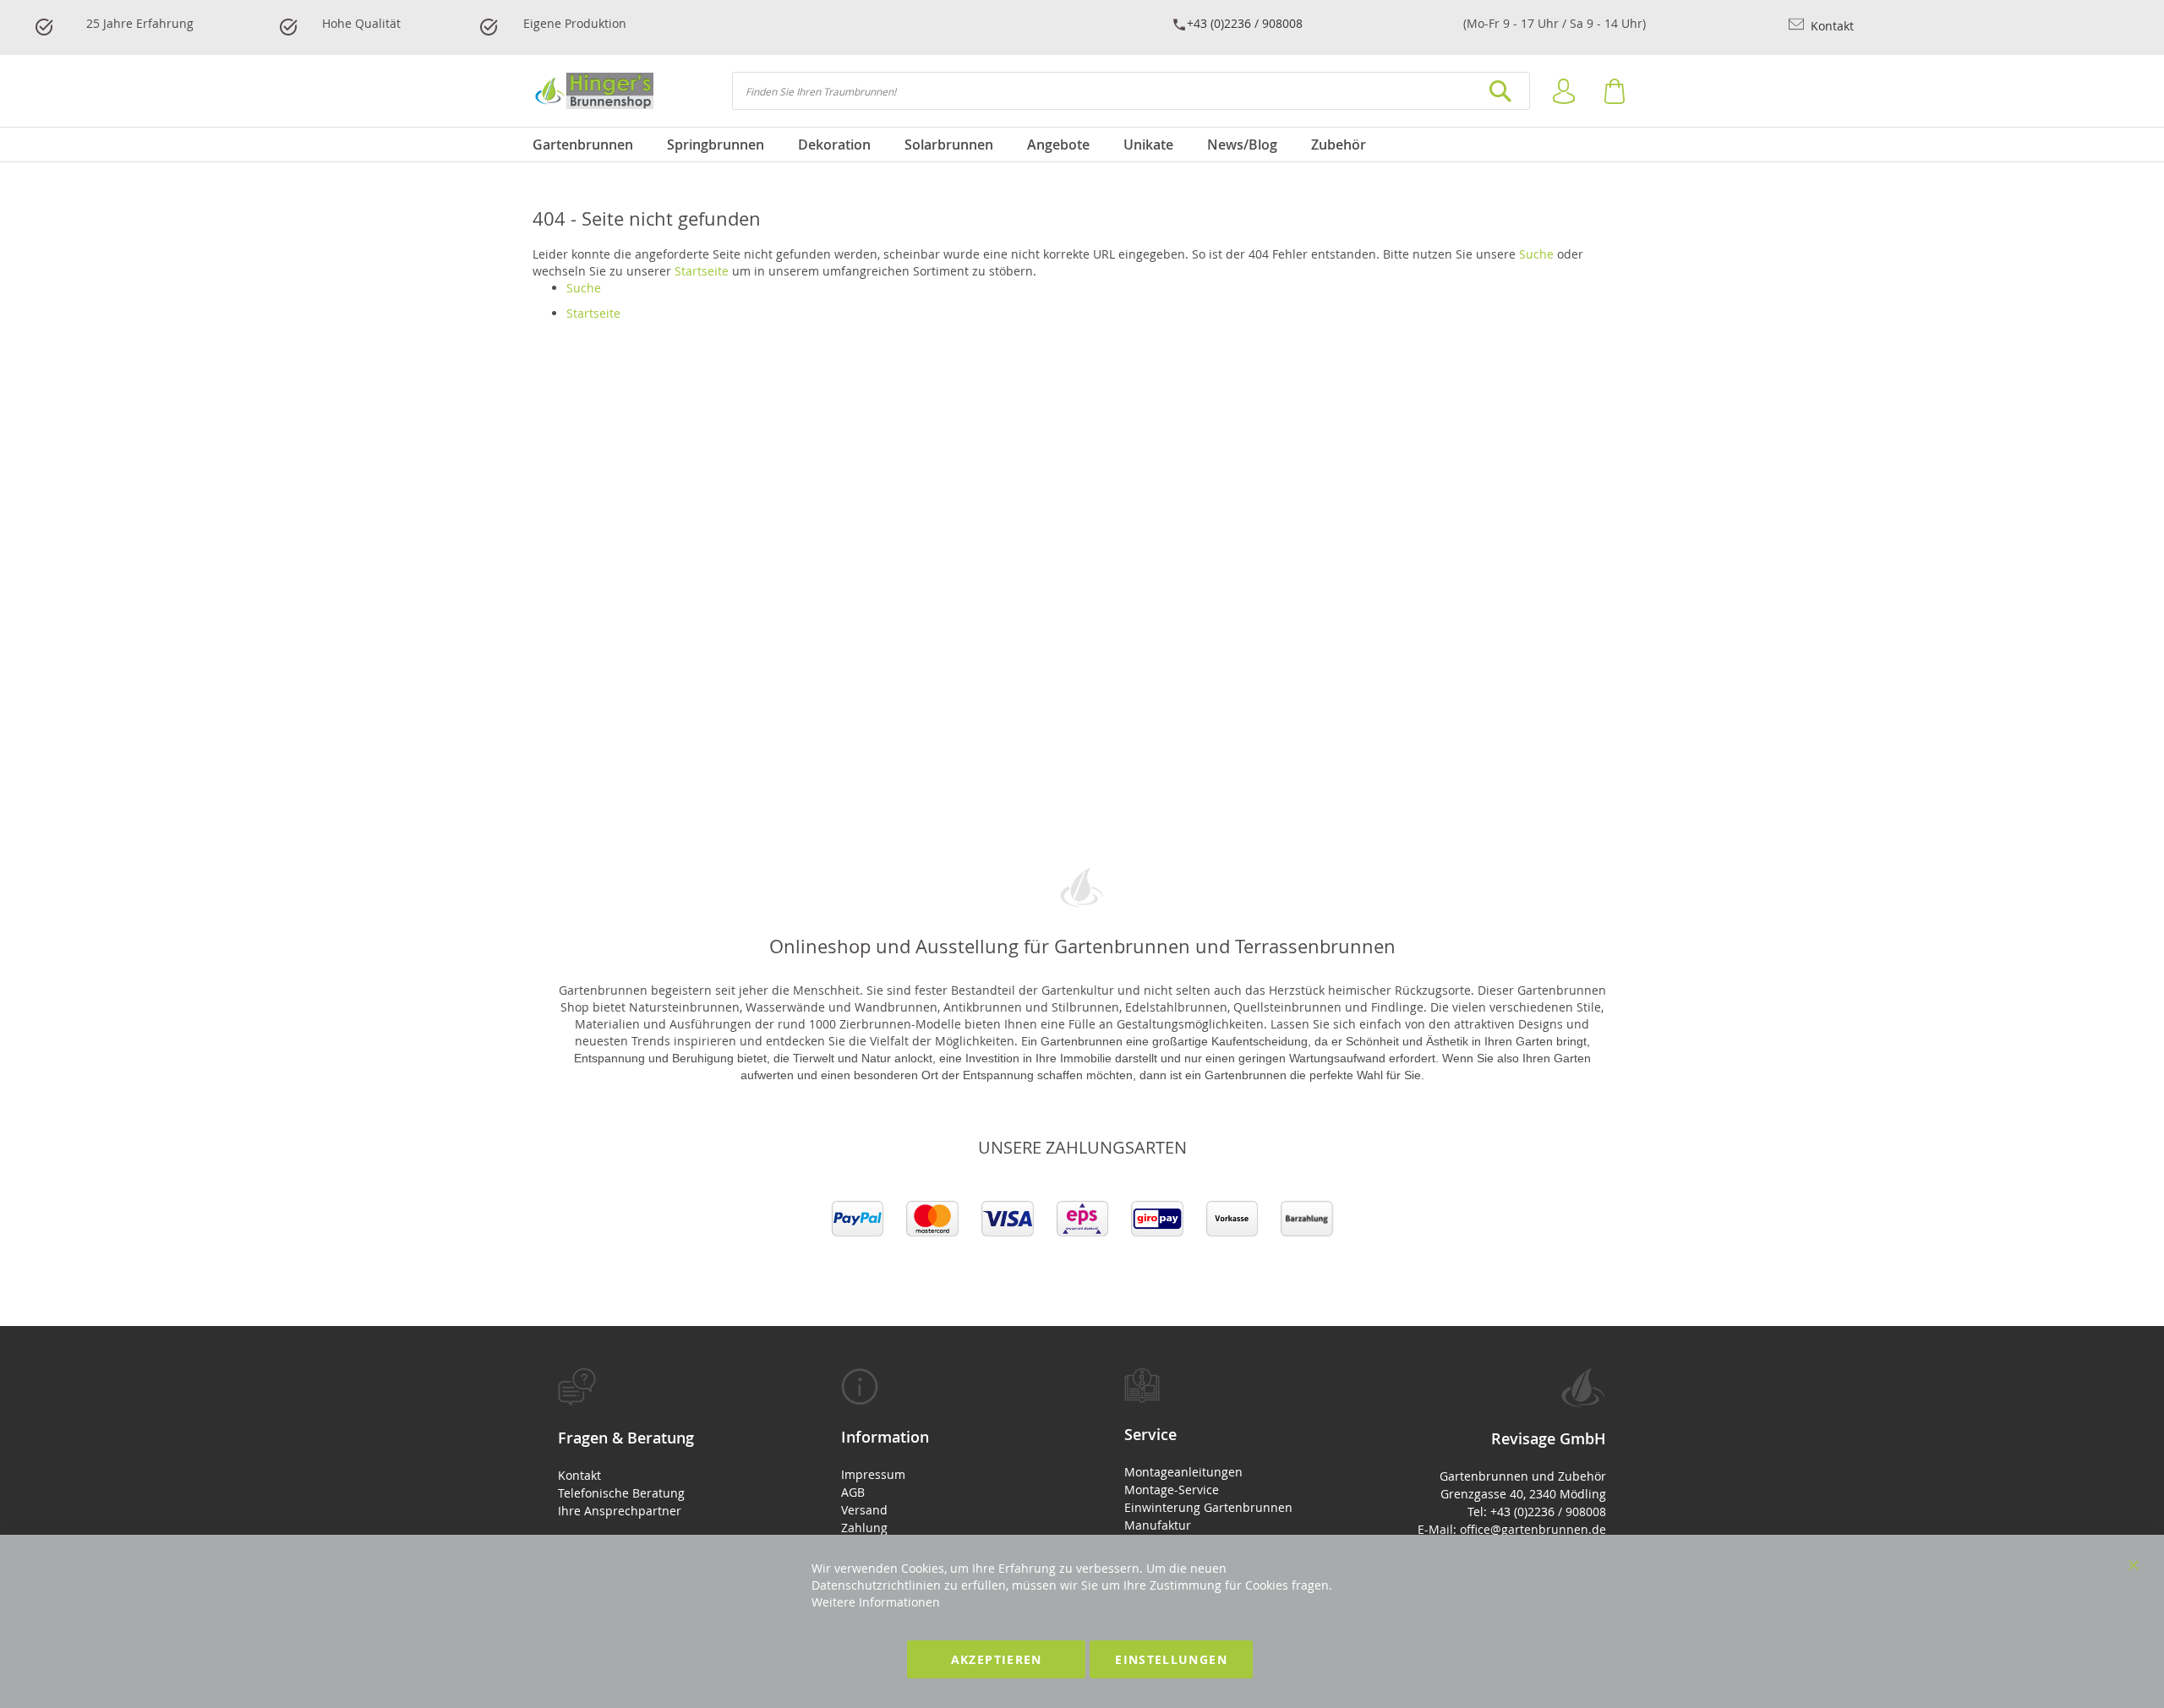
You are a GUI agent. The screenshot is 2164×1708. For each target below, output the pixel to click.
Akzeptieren (997, 1659)
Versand (864, 1510)
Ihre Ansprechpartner (620, 1511)
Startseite (702, 271)
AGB (853, 1492)
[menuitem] (591, 145)
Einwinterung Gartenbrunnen (1208, 1507)
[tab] (657, 1444)
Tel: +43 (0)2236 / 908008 (1537, 1512)
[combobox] (1131, 91)
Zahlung (864, 1528)
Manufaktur (1158, 1525)
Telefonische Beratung (621, 1493)
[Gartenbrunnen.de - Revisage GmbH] (593, 91)
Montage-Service (1172, 1490)
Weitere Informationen (876, 1602)
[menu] (1082, 145)
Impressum (873, 1474)
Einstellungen (1171, 1659)
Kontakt (1831, 26)
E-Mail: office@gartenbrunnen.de (1512, 1529)
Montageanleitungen (1183, 1472)
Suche (1536, 254)
